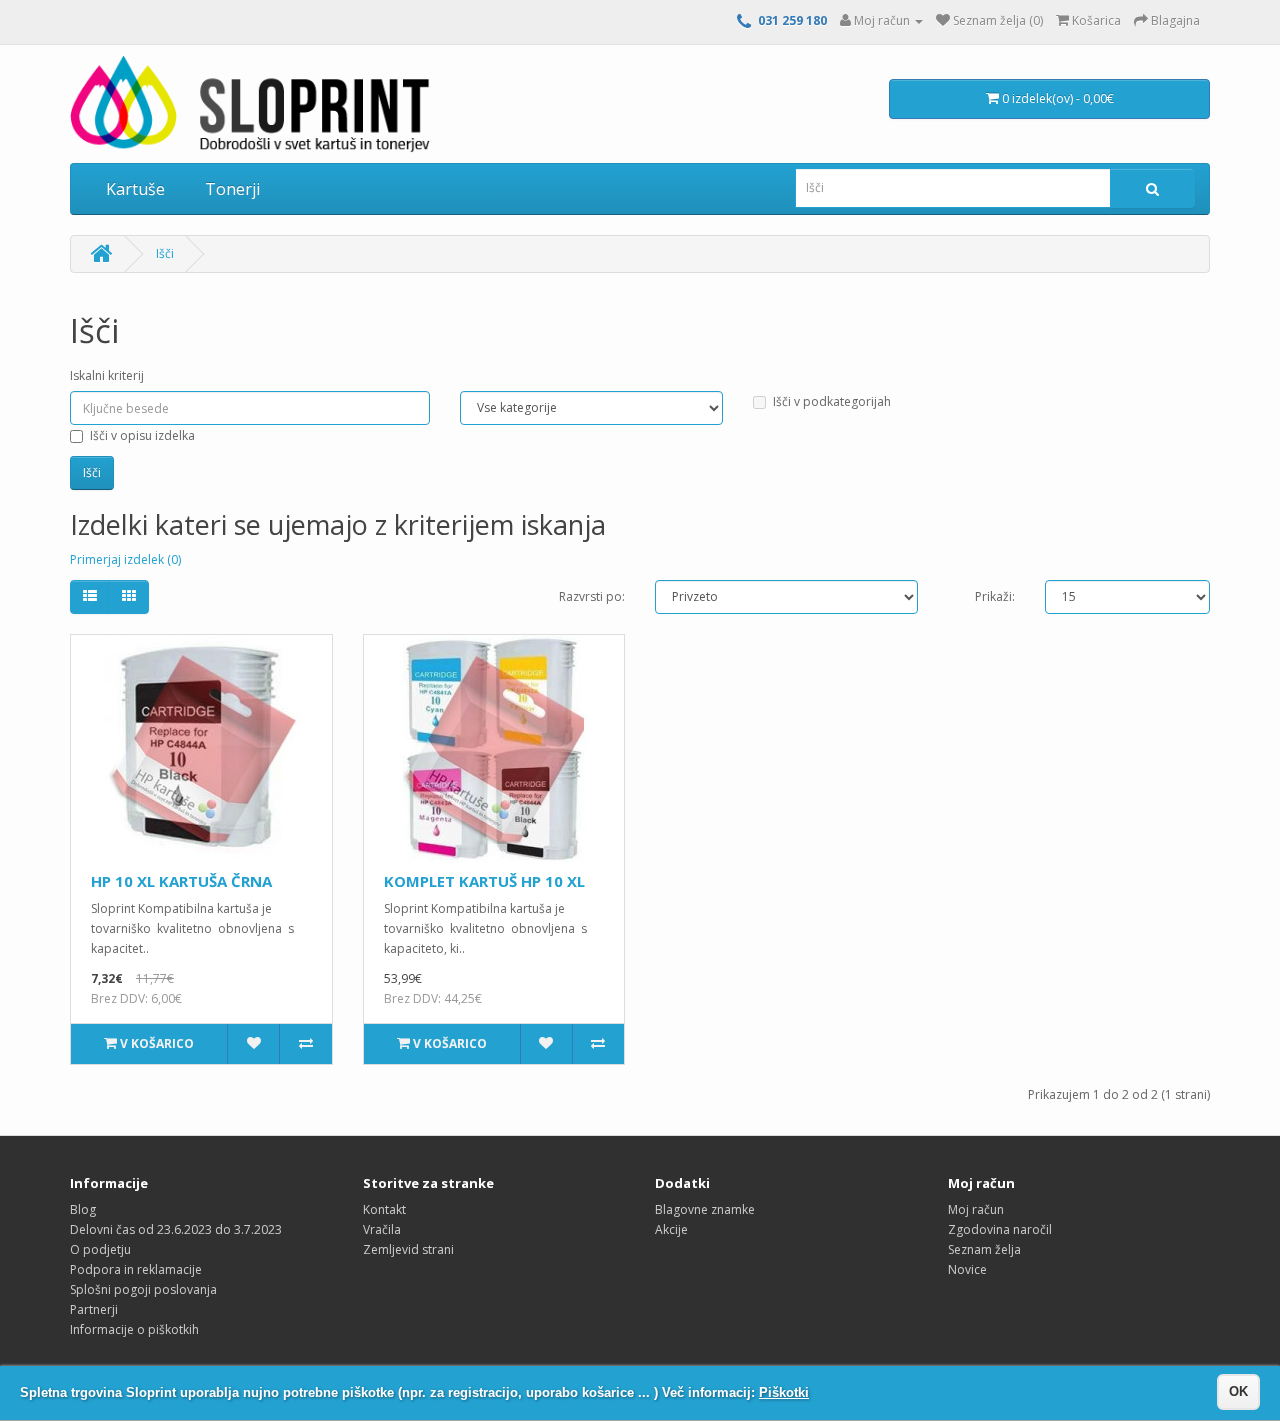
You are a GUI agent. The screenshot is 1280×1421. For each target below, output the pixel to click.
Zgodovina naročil (1000, 1229)
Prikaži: (995, 596)
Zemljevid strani (408, 1249)
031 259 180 (792, 20)
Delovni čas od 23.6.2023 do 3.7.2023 (176, 1229)
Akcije (671, 1229)
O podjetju (100, 1249)
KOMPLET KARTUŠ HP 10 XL (484, 881)
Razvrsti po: (592, 596)
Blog (83, 1209)
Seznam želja (984, 1249)
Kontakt (384, 1209)
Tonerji (232, 189)
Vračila (382, 1229)
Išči (165, 253)
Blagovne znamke (705, 1209)
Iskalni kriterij (107, 375)
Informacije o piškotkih (134, 1329)
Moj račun (976, 1209)
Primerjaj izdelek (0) (125, 559)
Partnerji (94, 1309)
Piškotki (784, 1392)
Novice (967, 1269)
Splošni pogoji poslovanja (143, 1289)
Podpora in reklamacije (136, 1269)
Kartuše (135, 189)
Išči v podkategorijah (832, 401)
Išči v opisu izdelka (142, 435)
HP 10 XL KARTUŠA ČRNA (181, 881)
